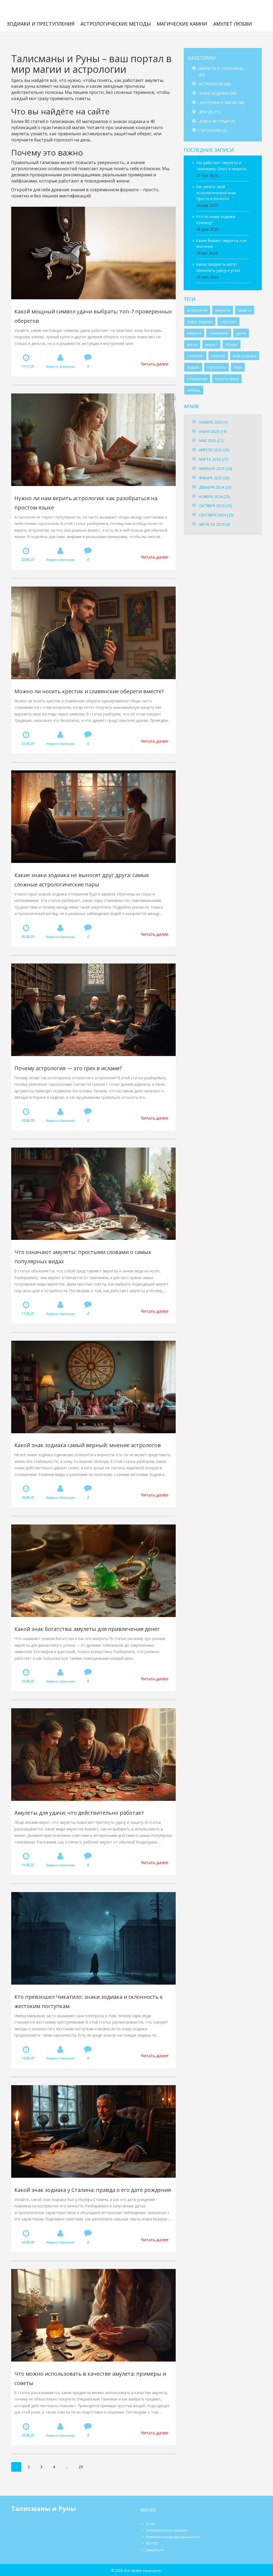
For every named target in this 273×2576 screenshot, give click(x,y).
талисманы (219, 333)
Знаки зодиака (218, 93)
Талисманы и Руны (41, 10)
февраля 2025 (216, 469)
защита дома (227, 379)
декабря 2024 (215, 487)
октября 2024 (215, 506)
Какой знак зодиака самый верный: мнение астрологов (88, 1445)
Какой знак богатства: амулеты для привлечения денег (87, 1629)
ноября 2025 (213, 422)
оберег (232, 345)
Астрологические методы (116, 24)
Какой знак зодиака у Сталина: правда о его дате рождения (93, 2190)
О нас (150, 2524)
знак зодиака (245, 356)
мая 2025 (211, 441)
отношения (197, 379)
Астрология (215, 84)
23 (81, 2467)
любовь (194, 390)
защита (245, 310)
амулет (211, 345)
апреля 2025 (214, 450)
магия (192, 345)
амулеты (223, 310)
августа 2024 (214, 524)
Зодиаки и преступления (41, 24)
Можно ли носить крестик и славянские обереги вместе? (89, 691)
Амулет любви (233, 24)
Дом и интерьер (217, 121)
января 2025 (214, 478)
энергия (218, 356)
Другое (209, 112)
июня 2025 (213, 431)
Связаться (155, 2550)
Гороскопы (213, 130)
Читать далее (154, 364)
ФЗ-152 (152, 2543)
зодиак (193, 367)
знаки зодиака (200, 322)
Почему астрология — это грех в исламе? (68, 1068)
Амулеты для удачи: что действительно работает (79, 1813)
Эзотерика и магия (222, 103)
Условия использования (166, 2530)
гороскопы (216, 367)
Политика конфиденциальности (173, 2537)
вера (238, 367)
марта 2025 (214, 459)
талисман (195, 356)
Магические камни (182, 24)
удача (241, 333)
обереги (194, 333)
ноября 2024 (214, 497)
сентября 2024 (216, 515)
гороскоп (228, 322)
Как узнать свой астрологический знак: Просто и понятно (216, 193)
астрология (197, 310)
